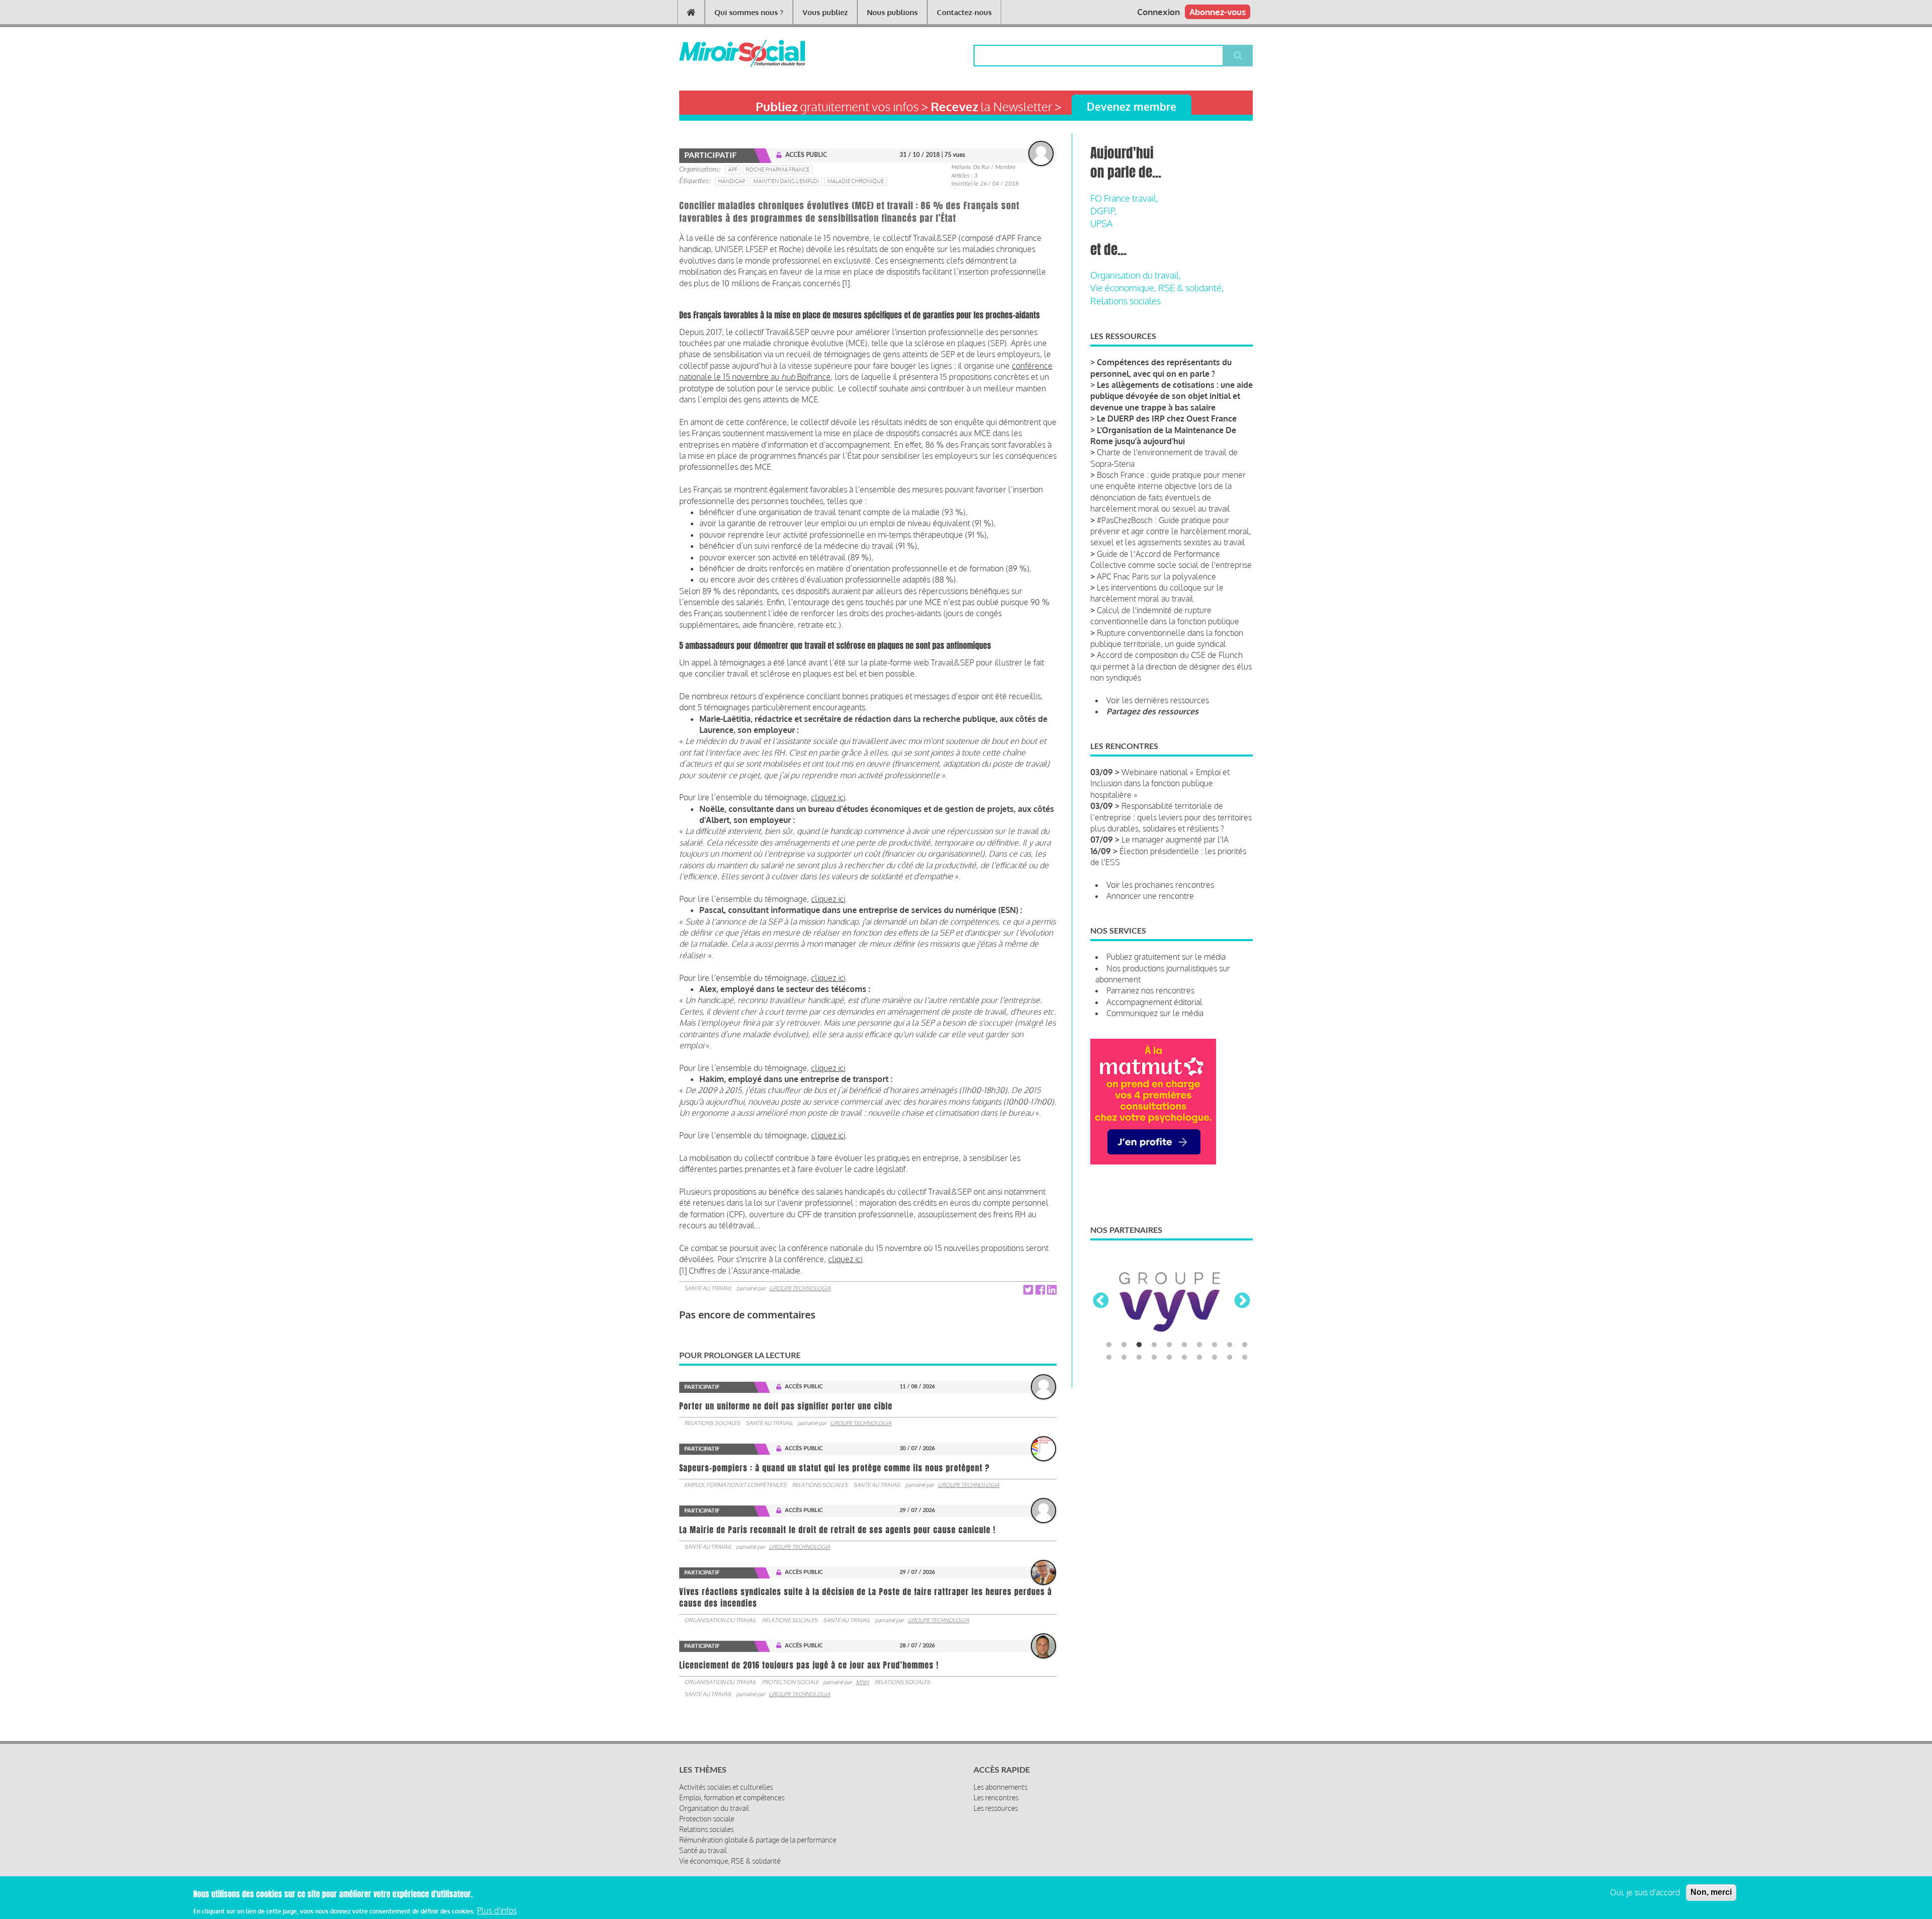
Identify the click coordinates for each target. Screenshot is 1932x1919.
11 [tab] (1109, 1358)
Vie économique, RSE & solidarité (730, 1861)
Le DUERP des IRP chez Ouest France (1167, 419)
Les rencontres (996, 1798)
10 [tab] (1245, 1345)
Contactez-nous (964, 12)
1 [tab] (1109, 1345)
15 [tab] (1169, 1358)
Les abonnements (1000, 1787)
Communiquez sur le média (1155, 1013)
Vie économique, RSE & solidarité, (1157, 288)
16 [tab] (1184, 1358)
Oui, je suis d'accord (1645, 1892)
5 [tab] (1169, 1345)
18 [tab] (1215, 1358)
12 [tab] (1124, 1358)
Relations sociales (712, 1423)
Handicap (732, 181)
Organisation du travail (720, 1620)
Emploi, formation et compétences (735, 1485)
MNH (862, 1682)
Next (1242, 1301)
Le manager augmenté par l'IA (1175, 840)
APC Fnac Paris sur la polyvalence (1156, 576)
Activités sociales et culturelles (726, 1787)
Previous (1101, 1301)
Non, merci (1711, 1892)
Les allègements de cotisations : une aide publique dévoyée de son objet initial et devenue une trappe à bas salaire (1172, 396)
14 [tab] (1154, 1358)
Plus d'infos (497, 1910)
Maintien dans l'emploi (786, 181)
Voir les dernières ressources (1158, 700)
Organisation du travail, (1136, 275)
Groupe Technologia (800, 1288)
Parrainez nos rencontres (1150, 990)
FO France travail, (1124, 198)
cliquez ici (828, 797)
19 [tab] (1230, 1358)
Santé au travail (708, 1288)
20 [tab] (1245, 1358)
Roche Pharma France (778, 170)
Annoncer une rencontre (1150, 896)
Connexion (1158, 12)
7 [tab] (1199, 1345)
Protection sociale (790, 1682)
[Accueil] (726, 53)
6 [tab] (1184, 1345)
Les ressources (996, 1808)
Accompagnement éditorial (1154, 1002)
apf (733, 170)
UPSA (1101, 223)
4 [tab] (1154, 1345)
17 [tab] (1199, 1358)
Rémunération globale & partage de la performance (758, 1840)
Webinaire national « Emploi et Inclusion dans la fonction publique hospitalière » (1160, 783)
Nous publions (892, 12)
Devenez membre (1132, 106)
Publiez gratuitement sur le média (1166, 957)
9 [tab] (1230, 1345)
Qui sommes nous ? (749, 12)
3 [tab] (1139, 1345)
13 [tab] (1139, 1358)
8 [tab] (1215, 1345)
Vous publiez (825, 12)
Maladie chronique (856, 181)
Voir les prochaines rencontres (1160, 885)
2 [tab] (1124, 1345)
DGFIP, (1103, 211)
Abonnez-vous (1218, 12)
